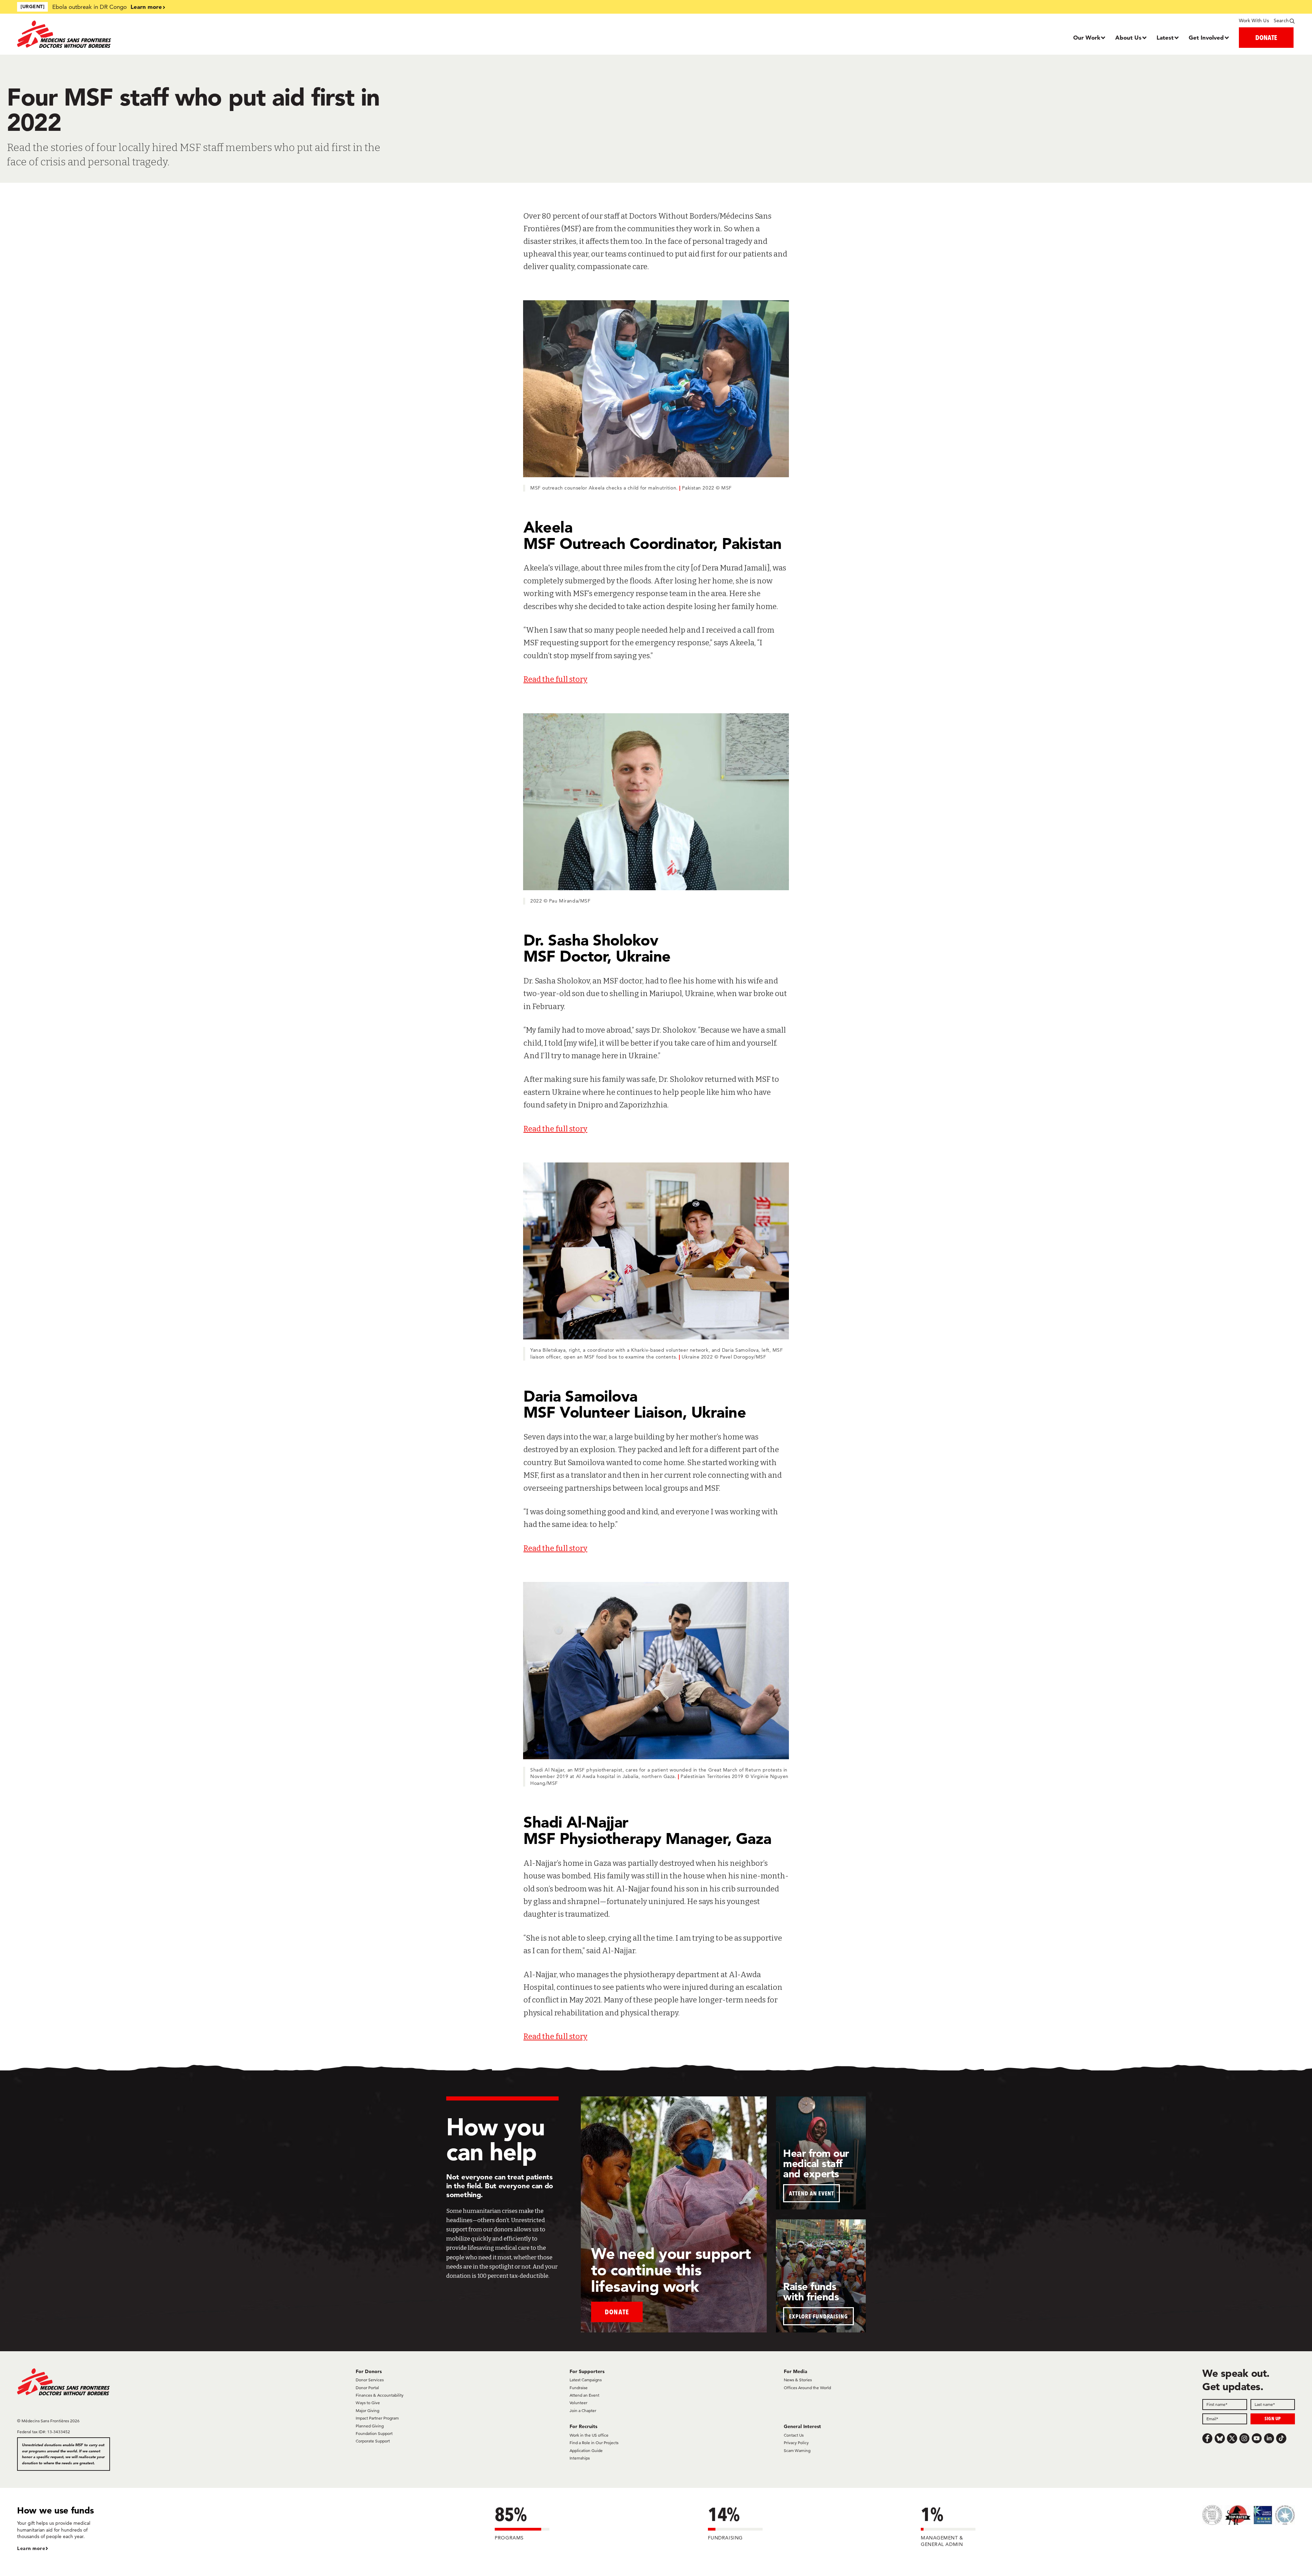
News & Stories (798, 2380)
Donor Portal (367, 2388)
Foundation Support (374, 2433)
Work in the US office (589, 2435)
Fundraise (579, 2388)
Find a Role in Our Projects (594, 2443)
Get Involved (1206, 37)
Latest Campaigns (586, 2380)
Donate (617, 2312)
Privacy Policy (796, 2443)
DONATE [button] (1266, 37)
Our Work (1087, 37)
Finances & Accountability (380, 2395)
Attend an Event (584, 2395)
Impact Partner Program (377, 2418)
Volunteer (578, 2403)
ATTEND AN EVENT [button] (811, 2193)
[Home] (177, 34)
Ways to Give (368, 2403)
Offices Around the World (807, 2388)
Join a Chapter (583, 2410)
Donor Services (370, 2380)
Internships (580, 2458)
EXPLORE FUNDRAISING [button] (818, 2316)
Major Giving (367, 2410)
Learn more (146, 7)
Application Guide (586, 2450)
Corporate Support (373, 2441)
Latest (1165, 37)
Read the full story (555, 679)
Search (1281, 20)
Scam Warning (797, 2450)
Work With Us (1254, 20)
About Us (1128, 37)
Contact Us (794, 2435)
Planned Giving (370, 2426)
